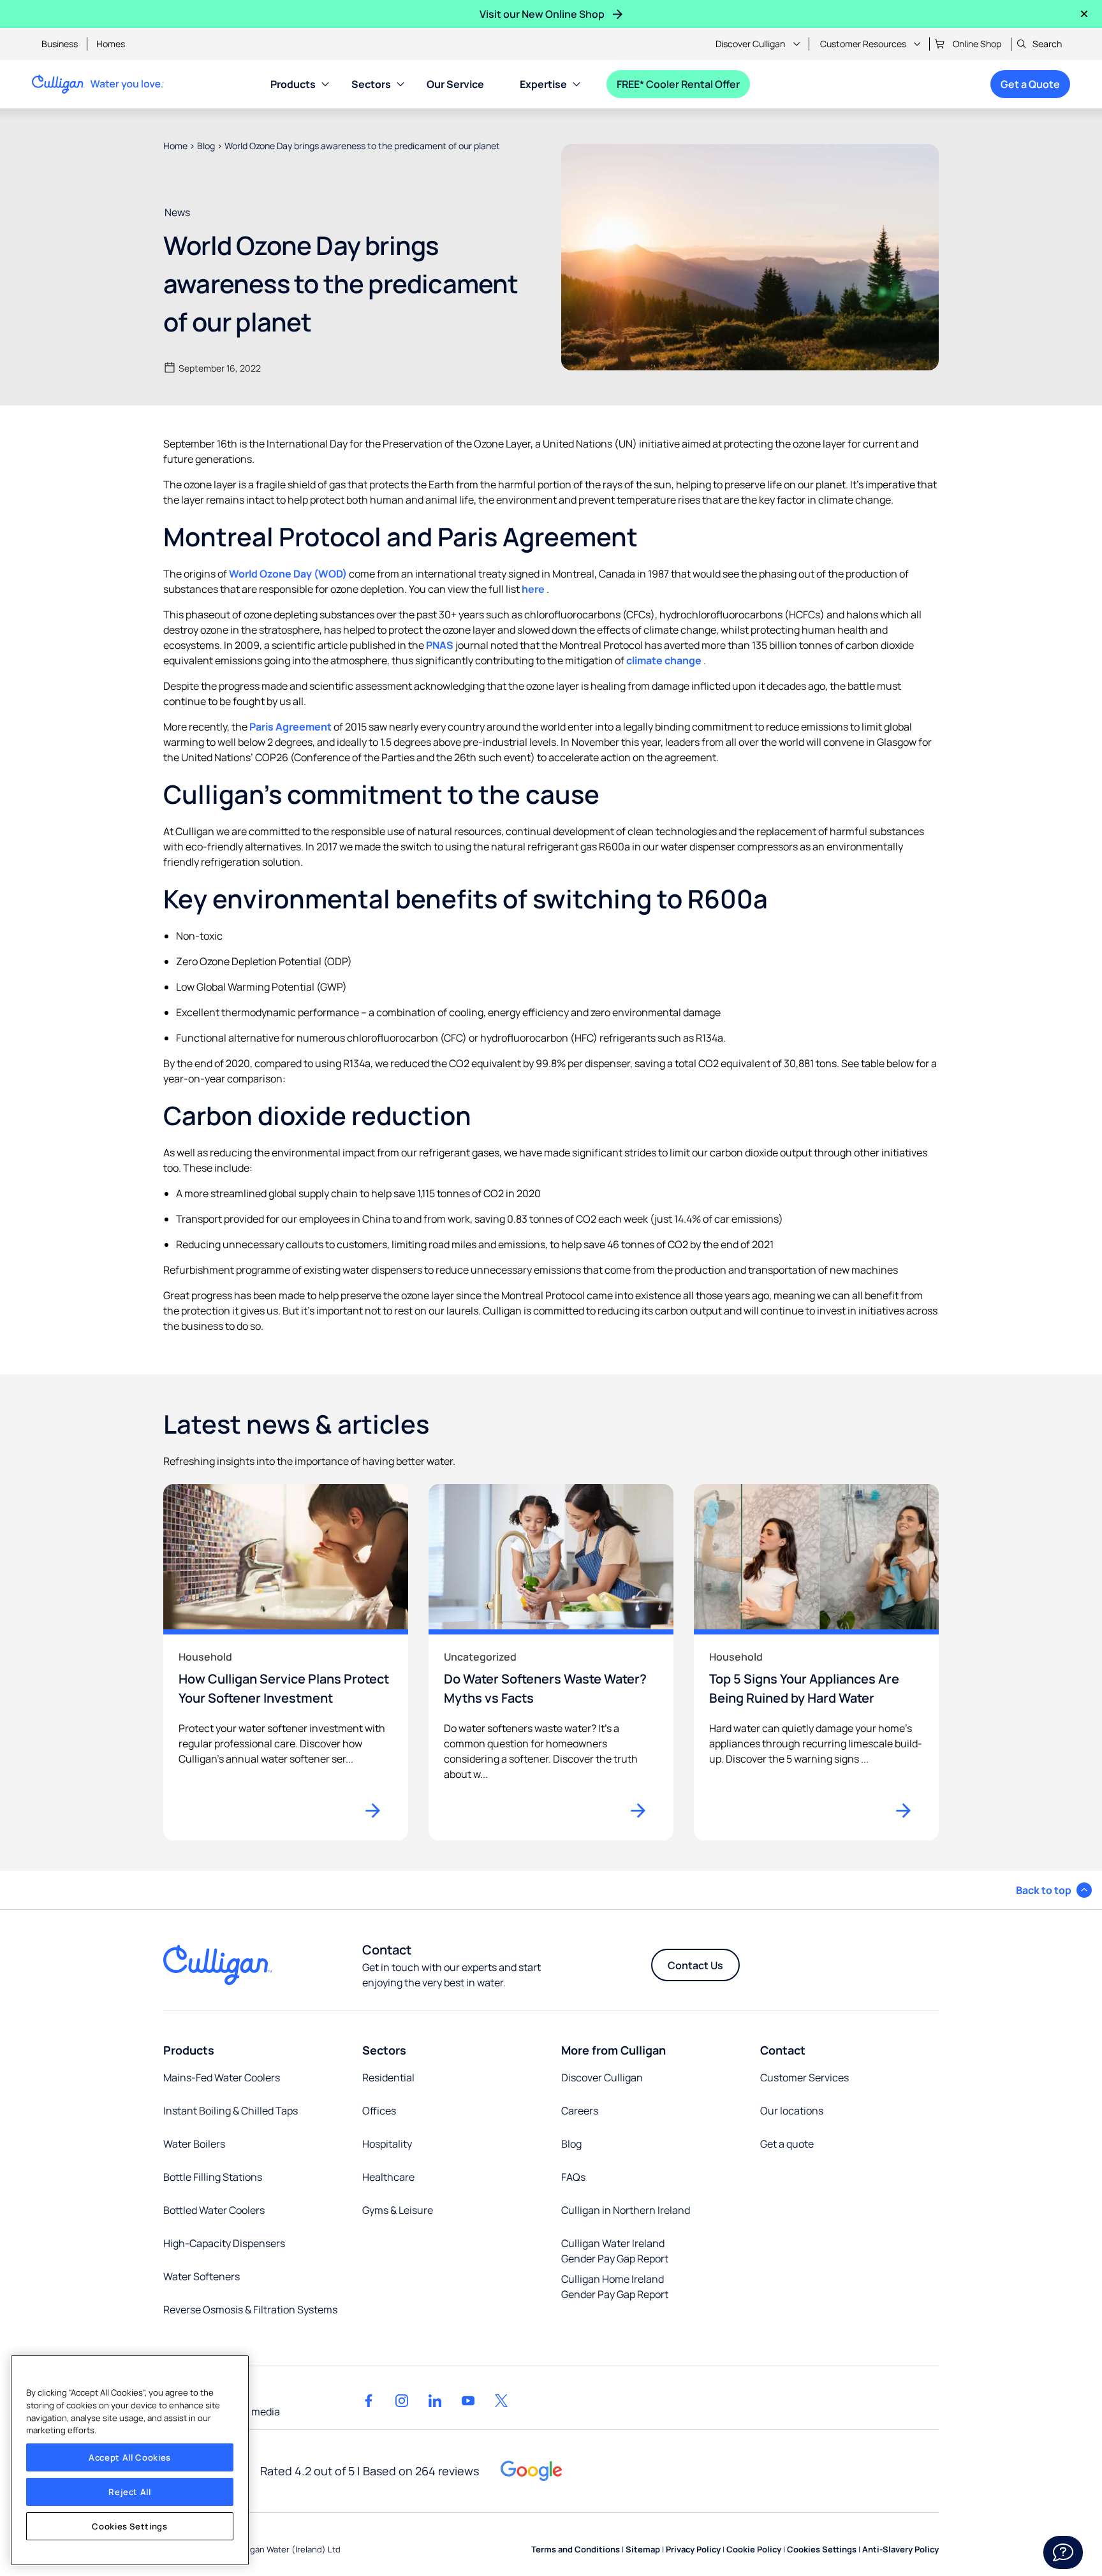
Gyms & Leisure (398, 2210)
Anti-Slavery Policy (900, 2549)
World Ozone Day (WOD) (289, 574)
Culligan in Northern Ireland (626, 2210)
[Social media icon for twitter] (501, 2401)
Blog (206, 146)
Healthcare (388, 2177)
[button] (1054, 1890)
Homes (111, 44)
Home (175, 146)
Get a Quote (1030, 84)
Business (60, 44)
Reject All (130, 2492)
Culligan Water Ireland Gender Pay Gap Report (615, 2251)
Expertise (543, 84)
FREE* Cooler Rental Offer (678, 84)
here (534, 589)
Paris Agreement (291, 727)
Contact (783, 2050)
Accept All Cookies (130, 2457)
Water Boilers (194, 2144)
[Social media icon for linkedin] (435, 2401)
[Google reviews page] (532, 2471)
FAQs (573, 2177)
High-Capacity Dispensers (224, 2243)
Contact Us (695, 1965)
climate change (665, 660)
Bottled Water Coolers (214, 2210)
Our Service (455, 84)
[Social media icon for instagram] (402, 2401)
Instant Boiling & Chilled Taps (231, 2111)
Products (293, 84)
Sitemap (643, 2549)
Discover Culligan (750, 44)
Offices (379, 2111)
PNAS (441, 645)
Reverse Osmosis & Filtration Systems (250, 2310)
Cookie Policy (754, 2549)
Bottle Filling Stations (213, 2177)
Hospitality (387, 2144)
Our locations (792, 2111)
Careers (580, 2111)
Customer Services (804, 2078)
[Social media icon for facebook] (369, 2401)
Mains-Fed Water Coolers (222, 2078)
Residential (388, 2078)
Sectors (371, 84)
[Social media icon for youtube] (468, 2401)
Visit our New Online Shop (542, 14)
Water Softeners (202, 2276)
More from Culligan (613, 2050)
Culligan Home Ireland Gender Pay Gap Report (615, 2287)
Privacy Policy (693, 2549)
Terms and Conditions (576, 2549)
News (177, 212)
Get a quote (787, 2144)
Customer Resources (863, 44)
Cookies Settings (130, 2526)
